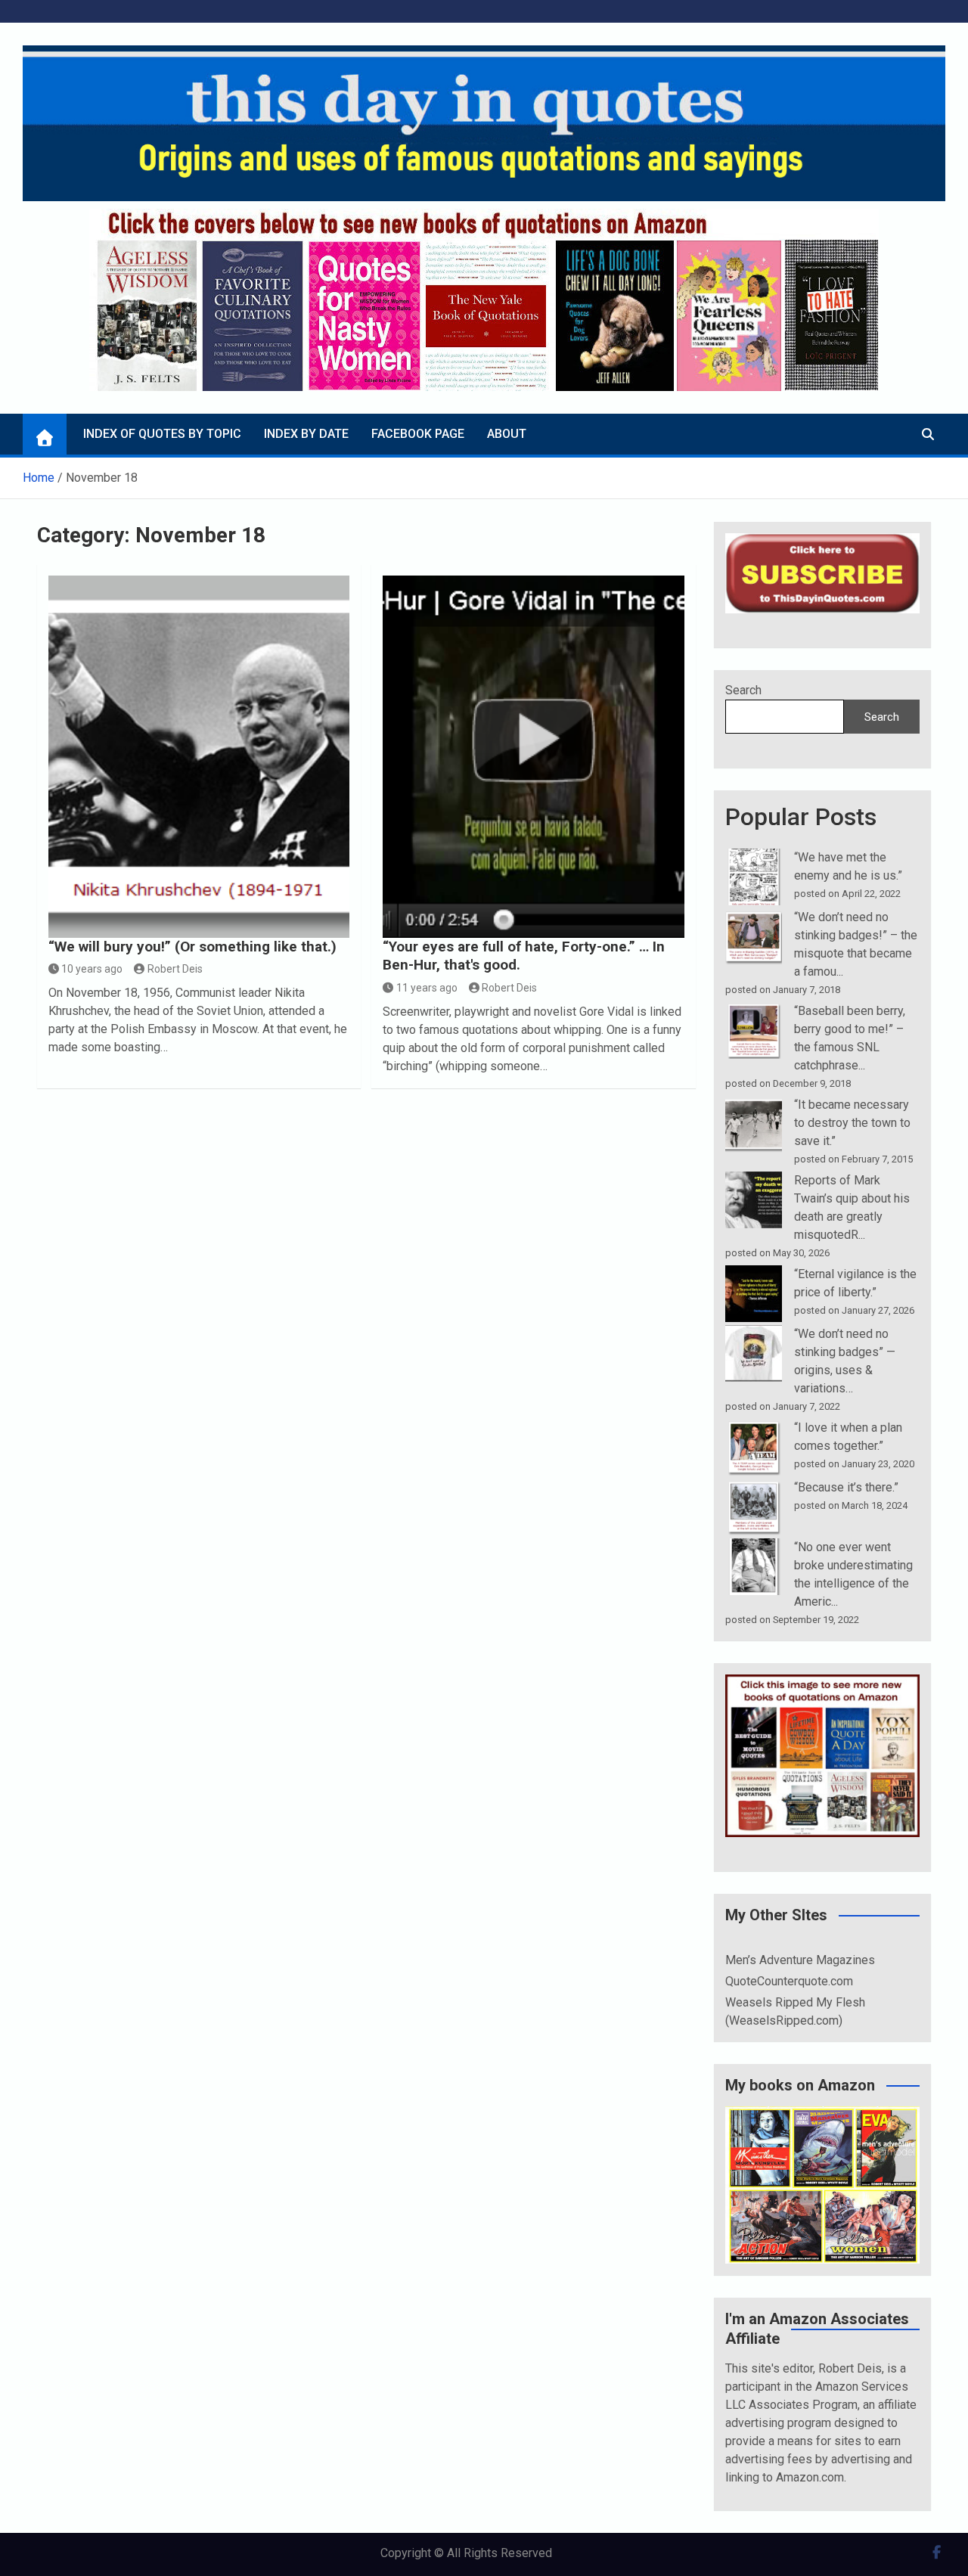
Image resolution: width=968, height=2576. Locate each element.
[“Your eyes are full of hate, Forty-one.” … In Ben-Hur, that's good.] (534, 757)
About (507, 434)
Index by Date (306, 434)
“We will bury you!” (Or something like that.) (192, 947)
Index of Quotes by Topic (162, 434)
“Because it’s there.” (846, 1487)
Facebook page (418, 434)
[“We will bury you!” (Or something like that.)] (199, 757)
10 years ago (92, 969)
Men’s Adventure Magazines (800, 1960)
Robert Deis (175, 969)
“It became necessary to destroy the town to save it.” (852, 1123)
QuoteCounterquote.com (789, 1981)
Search (743, 690)
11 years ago (427, 988)
